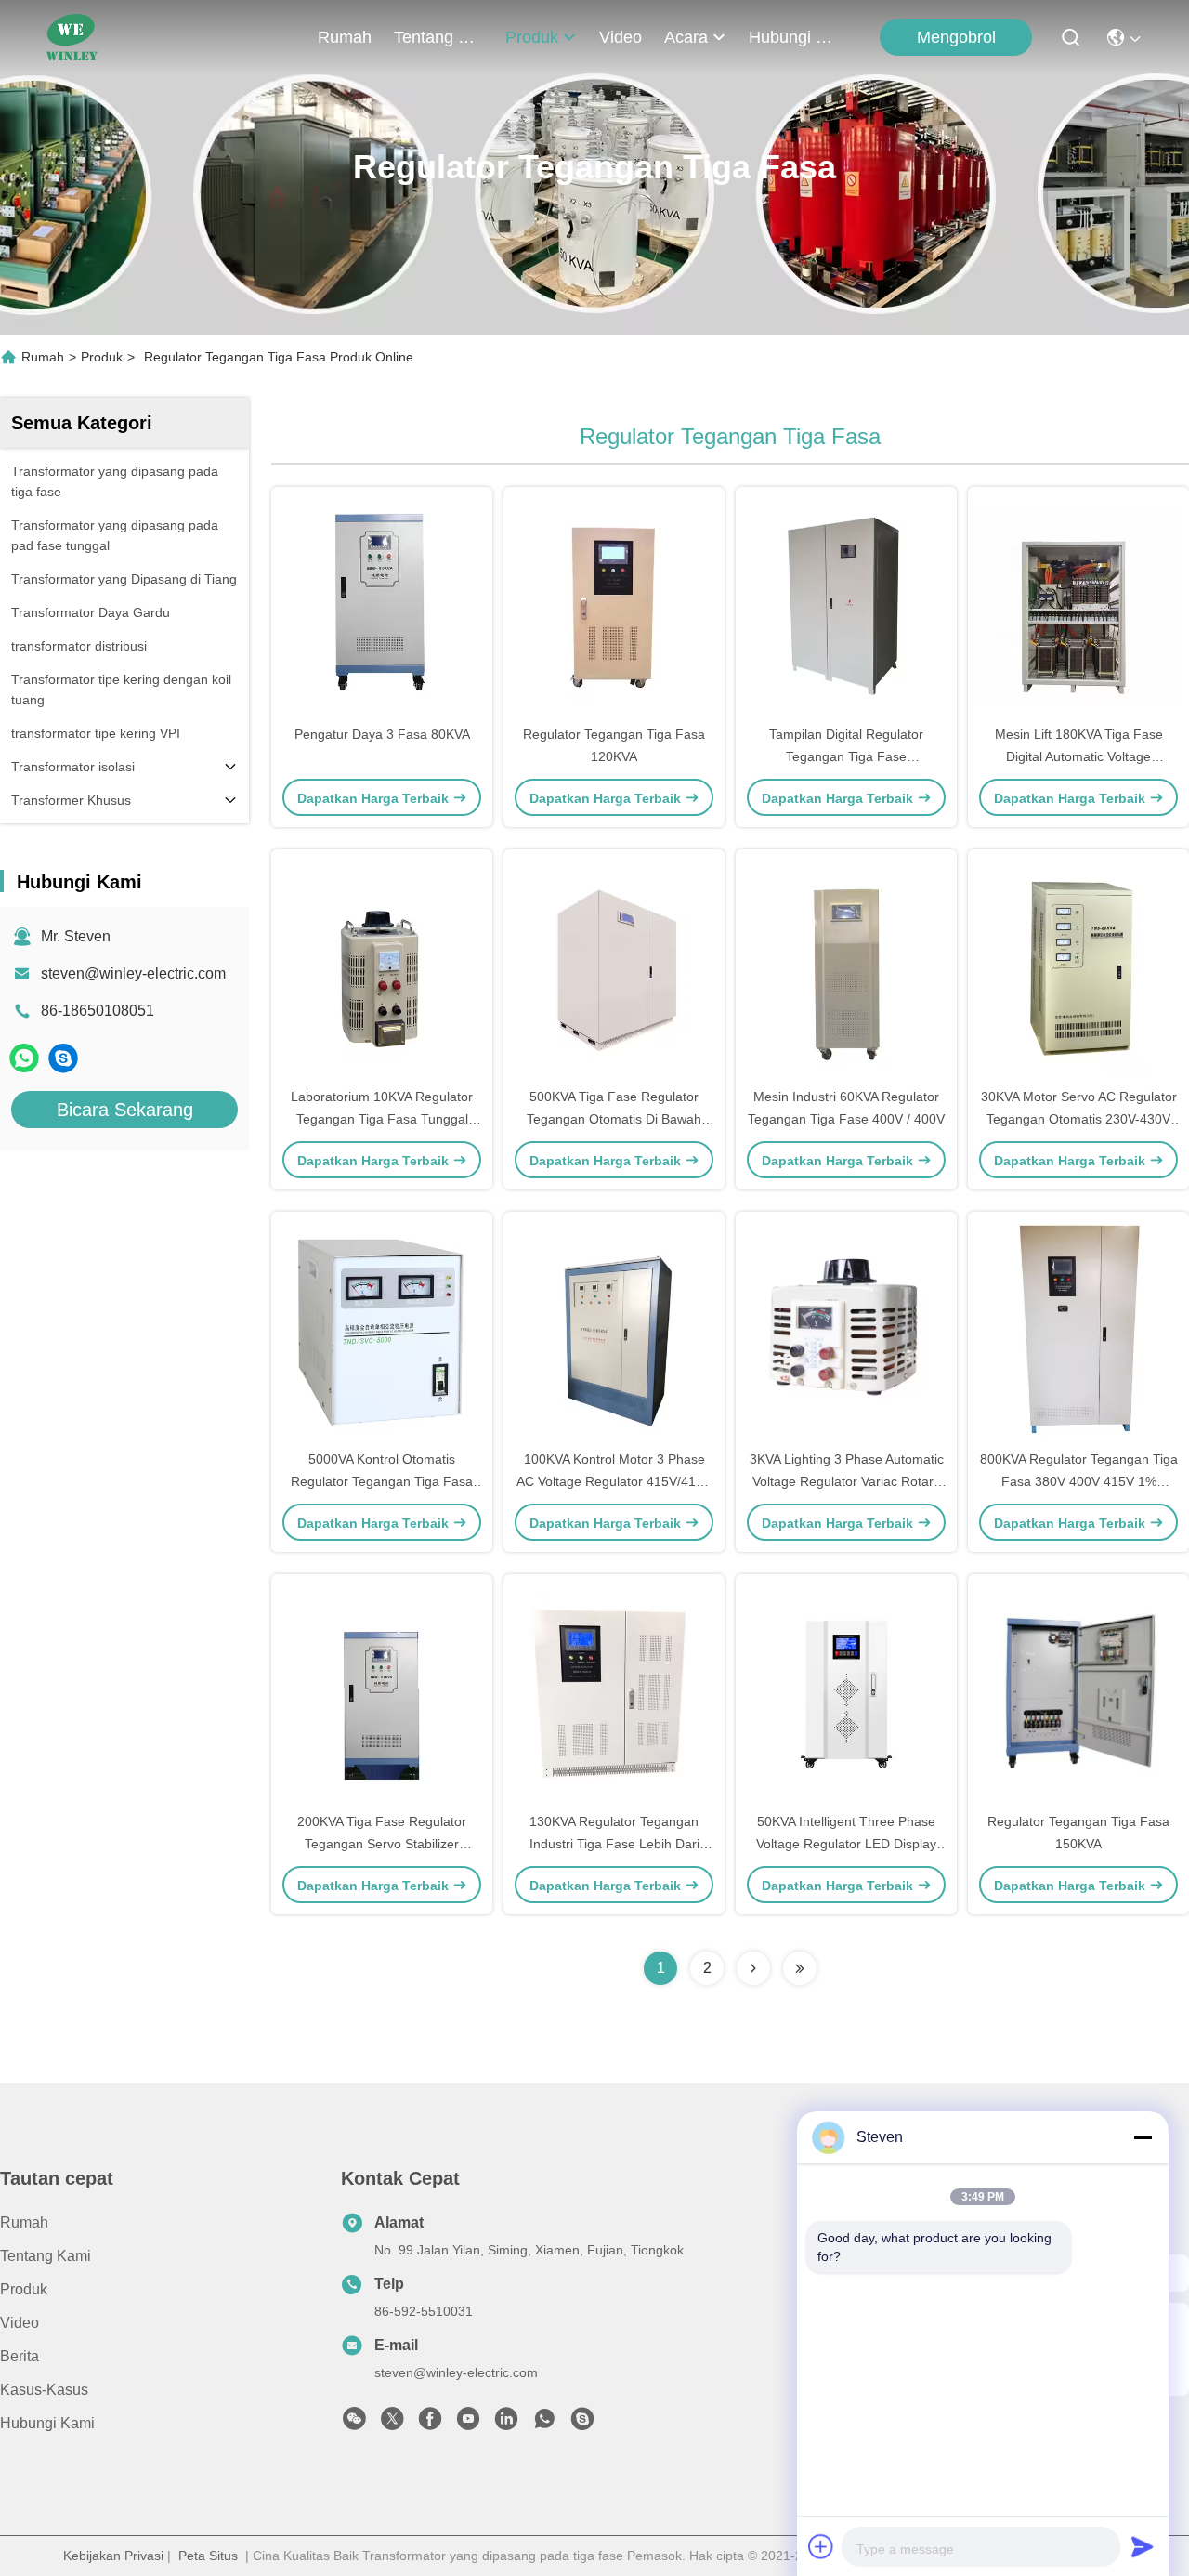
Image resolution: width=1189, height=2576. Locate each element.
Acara (686, 37)
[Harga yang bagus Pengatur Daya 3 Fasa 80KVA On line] (382, 605)
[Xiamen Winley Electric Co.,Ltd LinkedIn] (506, 2424)
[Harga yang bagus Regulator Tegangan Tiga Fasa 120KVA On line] (614, 605)
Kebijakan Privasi (113, 2556)
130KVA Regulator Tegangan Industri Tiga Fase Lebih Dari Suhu (614, 1844)
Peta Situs (208, 2556)
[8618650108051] (544, 2424)
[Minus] (1143, 2137)
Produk (532, 37)
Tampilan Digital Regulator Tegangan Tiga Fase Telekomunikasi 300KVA (846, 756)
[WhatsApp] (24, 1058)
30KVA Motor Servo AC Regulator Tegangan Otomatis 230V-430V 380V (1079, 1119)
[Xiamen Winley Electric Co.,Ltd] (72, 37)
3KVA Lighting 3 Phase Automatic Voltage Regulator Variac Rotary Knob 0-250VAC (847, 1481)
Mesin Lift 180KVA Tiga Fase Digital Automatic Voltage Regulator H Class (1079, 756)
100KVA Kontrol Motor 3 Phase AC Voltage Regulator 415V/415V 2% (614, 1481)
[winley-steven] (63, 1058)
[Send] (1143, 2546)
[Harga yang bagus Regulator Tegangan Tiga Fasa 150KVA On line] (1078, 1692)
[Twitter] (392, 2424)
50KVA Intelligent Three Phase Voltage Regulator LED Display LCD (846, 1844)
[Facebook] (430, 2424)
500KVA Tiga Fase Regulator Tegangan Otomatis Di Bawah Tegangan (614, 1119)
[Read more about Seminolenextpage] (753, 1968)
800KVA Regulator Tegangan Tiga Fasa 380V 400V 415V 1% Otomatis (1079, 1481)
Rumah (345, 37)
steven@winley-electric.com (133, 973)
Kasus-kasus (44, 2390)
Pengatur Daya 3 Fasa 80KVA (382, 734)
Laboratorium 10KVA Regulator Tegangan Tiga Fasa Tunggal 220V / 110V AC (382, 1119)
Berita (20, 2356)
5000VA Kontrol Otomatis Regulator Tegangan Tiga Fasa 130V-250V (382, 1481)
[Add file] (821, 2546)
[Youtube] (468, 2424)
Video (621, 37)
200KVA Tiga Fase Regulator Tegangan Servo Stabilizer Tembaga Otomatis (382, 1844)
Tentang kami (438, 37)
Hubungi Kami (793, 37)
